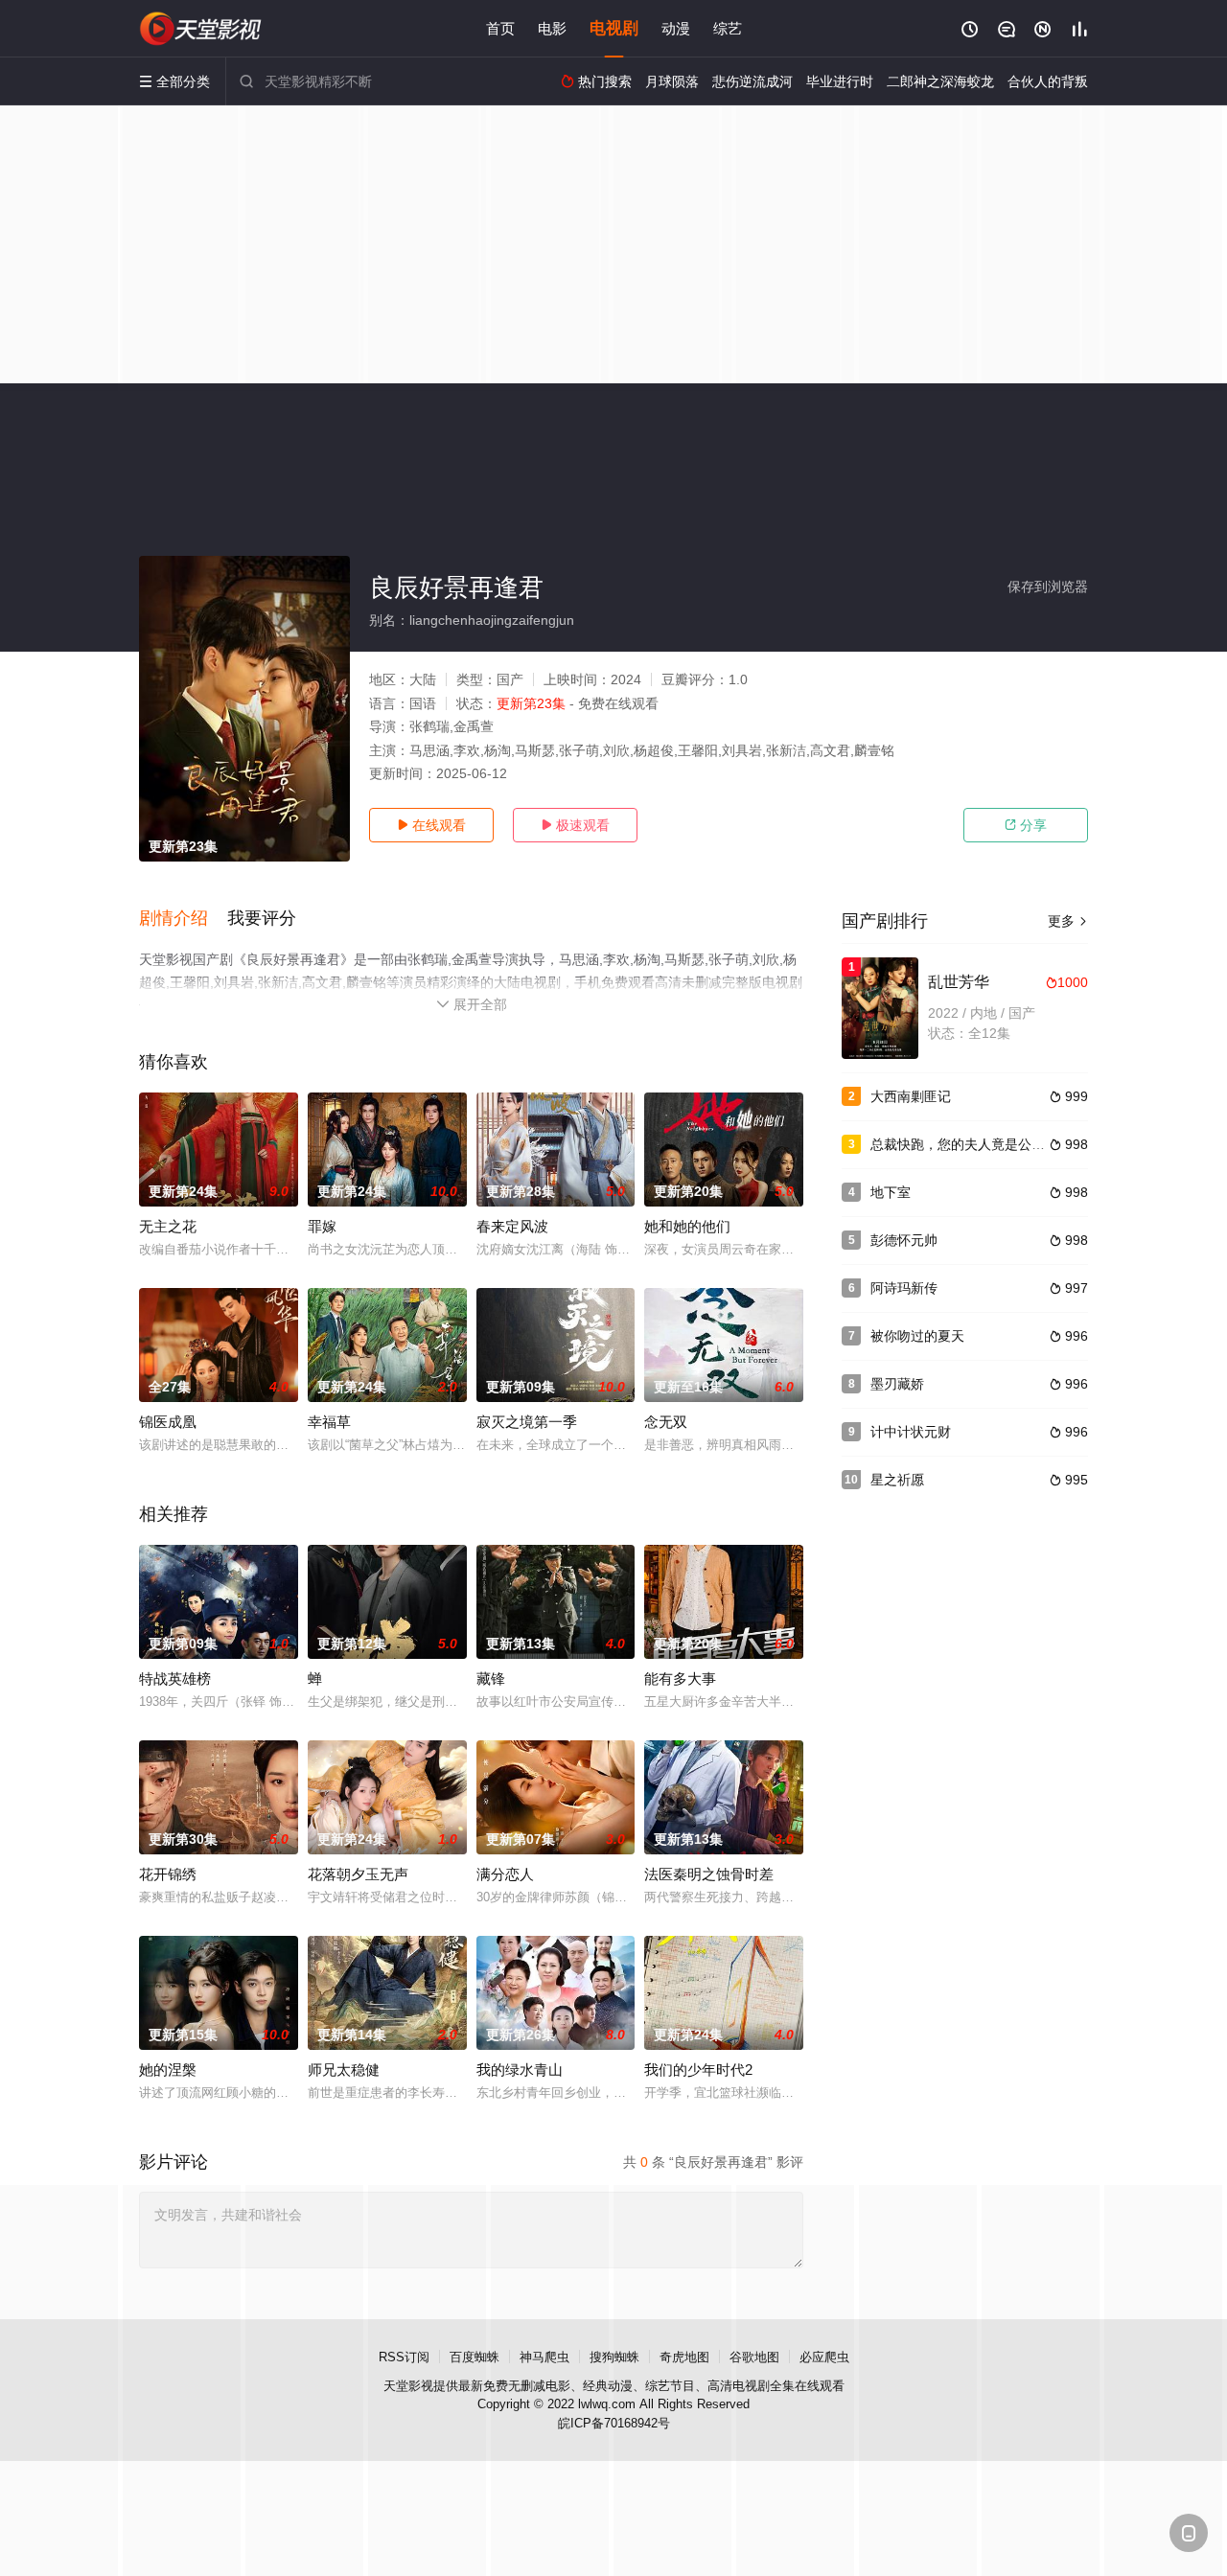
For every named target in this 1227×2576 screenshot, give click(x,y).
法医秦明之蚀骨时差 (709, 1874)
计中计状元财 (911, 1432)
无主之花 (168, 1226)
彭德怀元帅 (904, 1240)
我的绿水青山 (520, 2070)
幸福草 (329, 1422)
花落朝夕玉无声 (358, 1874)
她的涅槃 (168, 2070)
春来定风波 (512, 1226)
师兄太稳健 (344, 2070)
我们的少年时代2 (698, 2070)
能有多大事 (680, 1679)
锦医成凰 (168, 1422)
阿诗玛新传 (904, 1288)
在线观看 (431, 825)
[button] (183, 919)
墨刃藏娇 (897, 1384)
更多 (1068, 921)
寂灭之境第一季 (527, 1422)
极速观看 (575, 825)
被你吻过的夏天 (917, 1336)
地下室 (891, 1192)
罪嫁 (322, 1226)
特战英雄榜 (175, 1679)
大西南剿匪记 (911, 1096)
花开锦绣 (168, 1874)
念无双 (666, 1422)
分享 (1026, 825)
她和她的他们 (687, 1226)
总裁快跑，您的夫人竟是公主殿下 (971, 1144)
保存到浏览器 (1048, 586)
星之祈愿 (897, 1480)
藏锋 (491, 1679)
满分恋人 (505, 1874)
